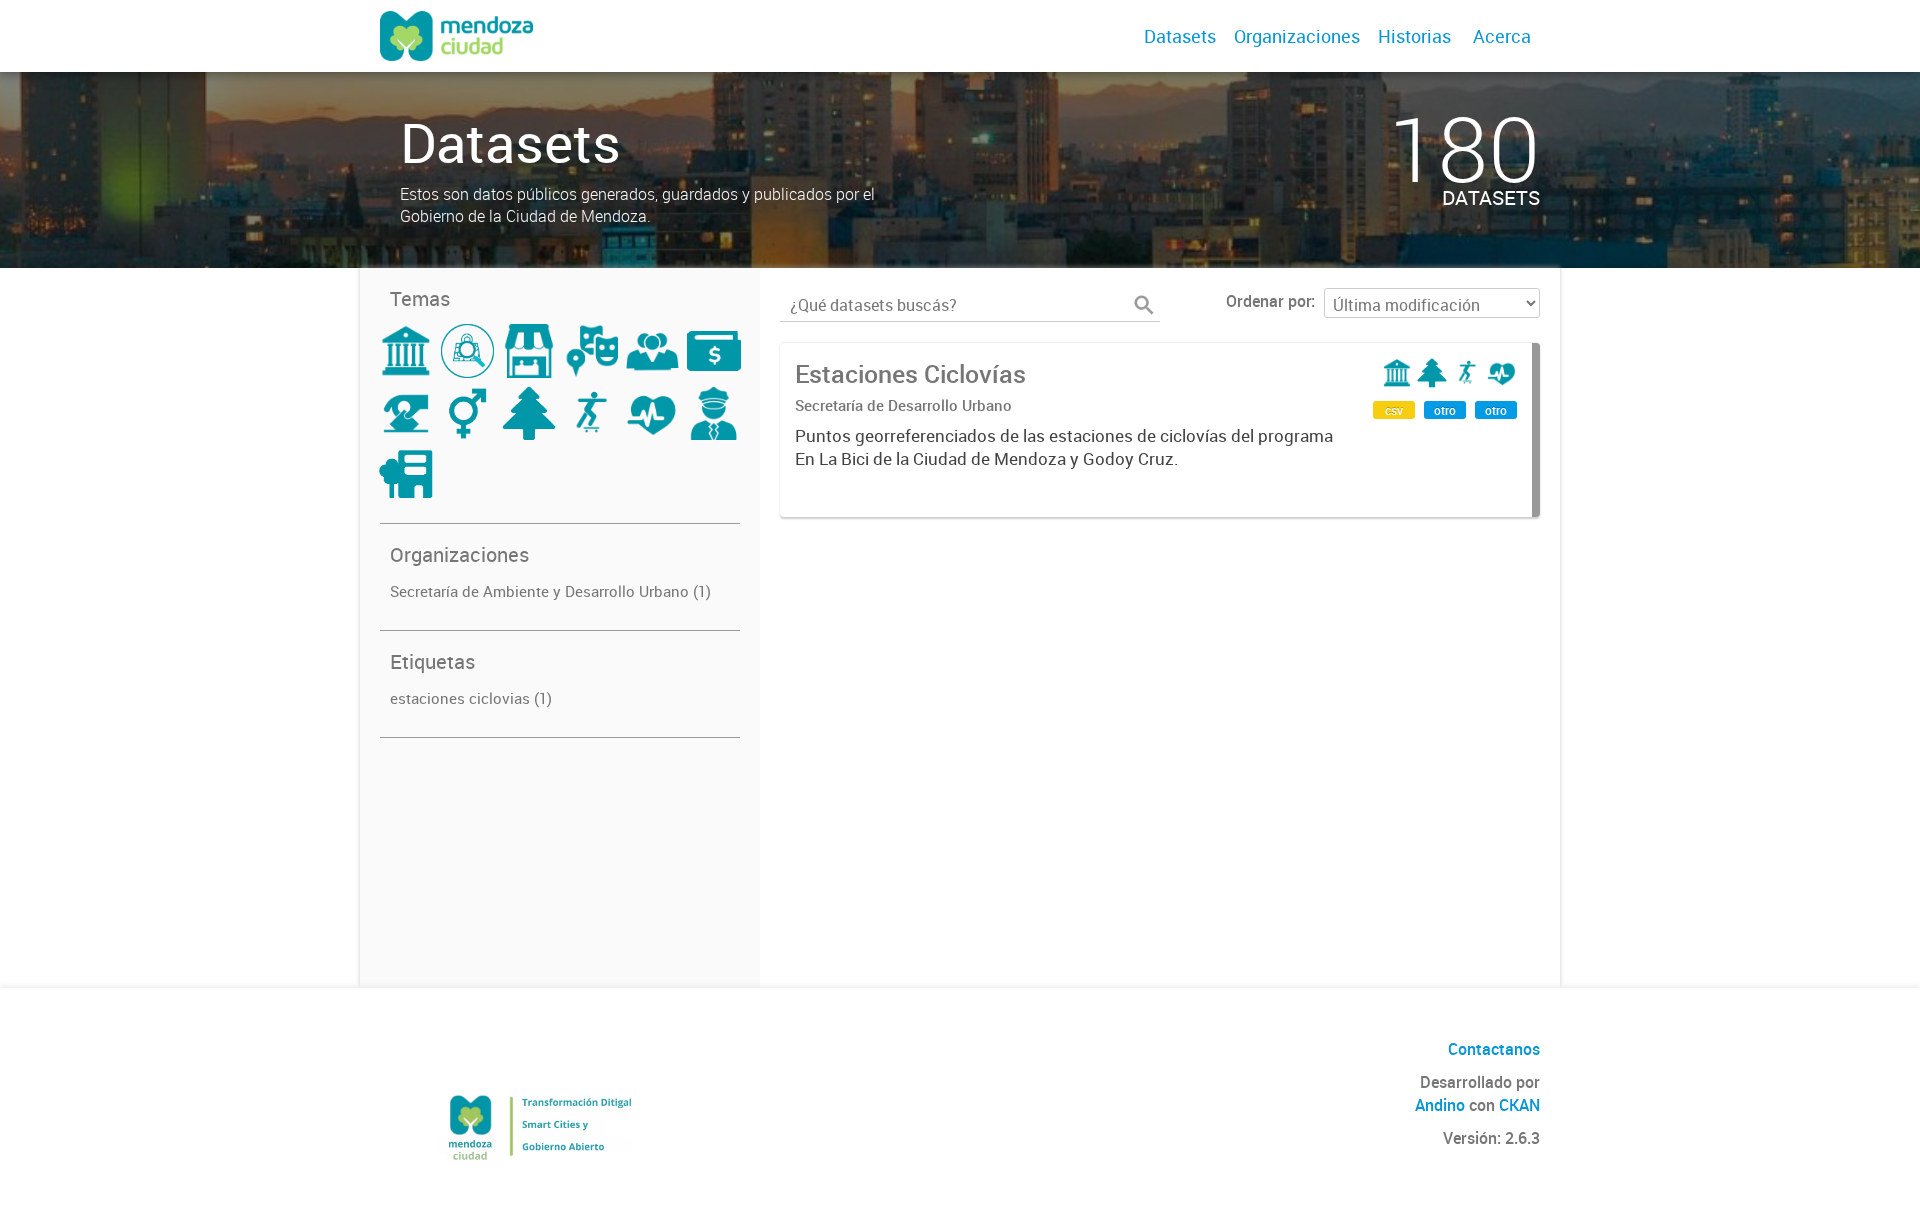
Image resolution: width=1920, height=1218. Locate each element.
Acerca (1502, 36)
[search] (1144, 305)
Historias (1414, 36)
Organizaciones (1297, 36)
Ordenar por (1268, 301)
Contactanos (1494, 1049)
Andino (1440, 1105)
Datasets (1180, 36)
